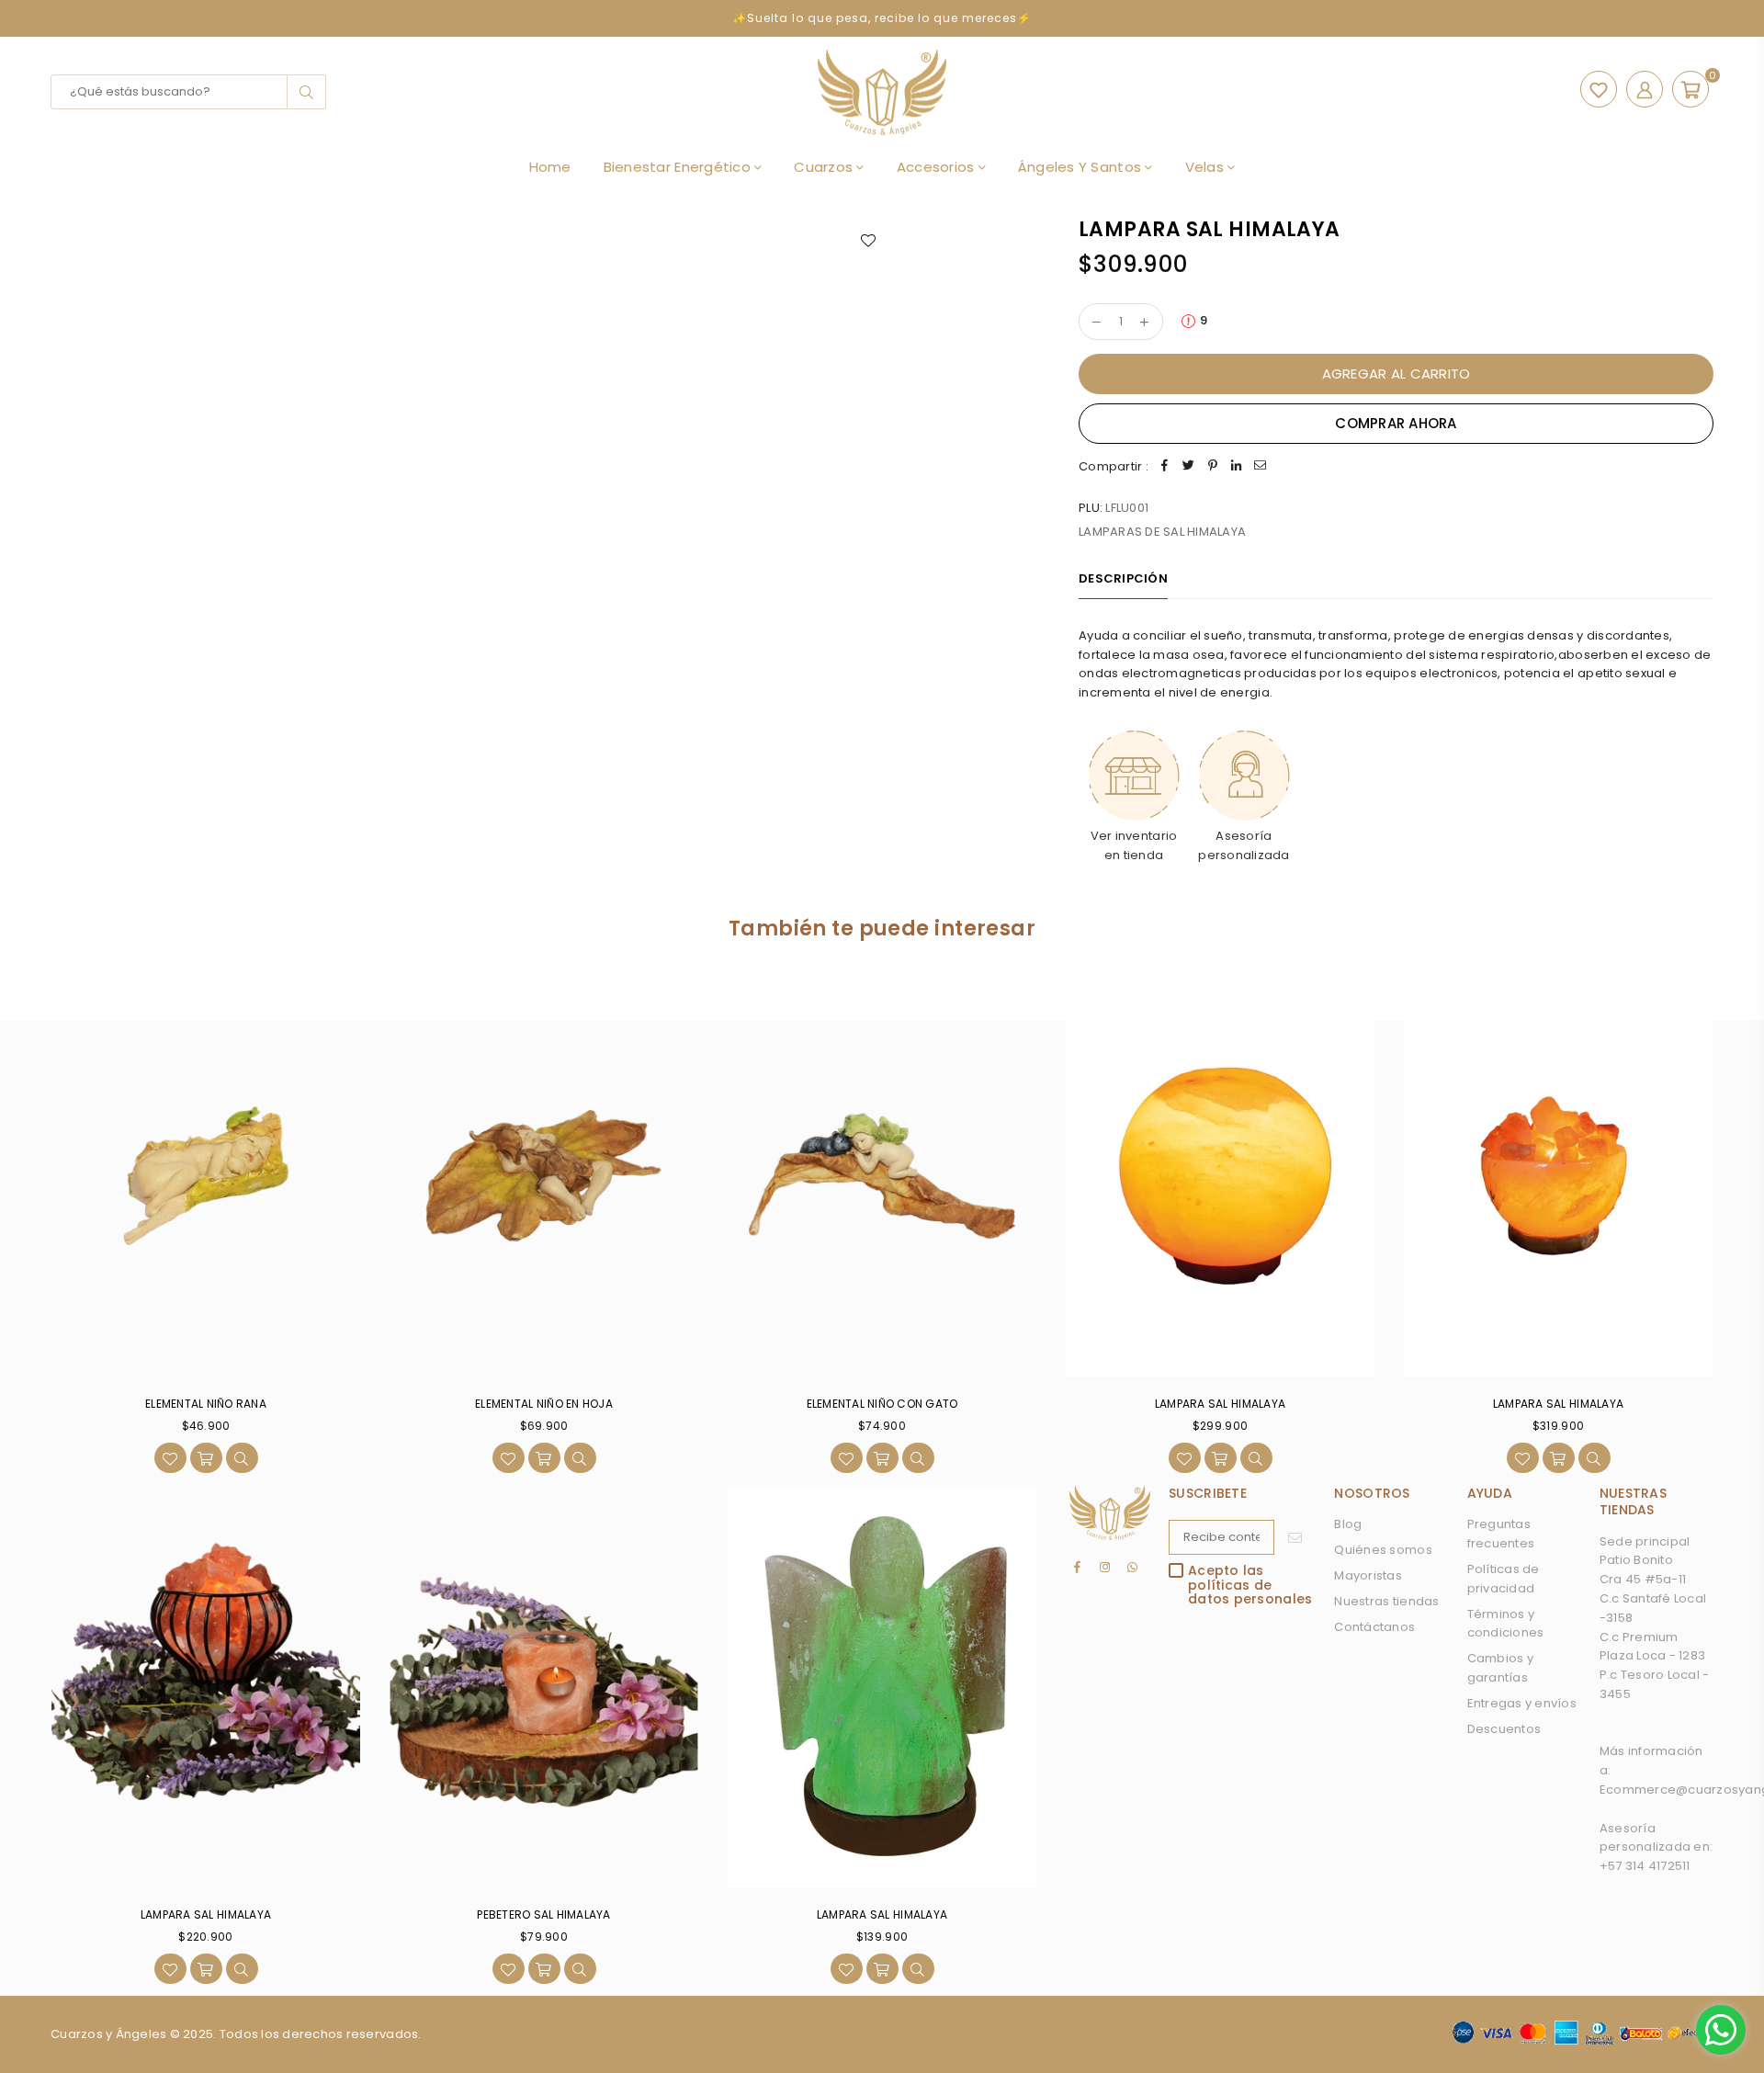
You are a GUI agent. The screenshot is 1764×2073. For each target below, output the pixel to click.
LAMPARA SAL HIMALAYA (1220, 1404)
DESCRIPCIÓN (1123, 578)
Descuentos (1504, 1729)
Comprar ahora (1396, 423)
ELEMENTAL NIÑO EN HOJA (544, 1404)
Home (550, 167)
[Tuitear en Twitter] (1189, 467)
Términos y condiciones (1506, 1624)
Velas (1207, 167)
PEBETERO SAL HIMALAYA (543, 1914)
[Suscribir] (1295, 1537)
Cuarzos (825, 167)
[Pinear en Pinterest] (1213, 467)
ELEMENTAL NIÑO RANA (206, 1404)
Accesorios (938, 167)
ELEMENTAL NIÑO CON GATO (882, 1404)
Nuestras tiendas (1386, 1601)
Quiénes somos (1383, 1550)
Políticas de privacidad (1504, 1579)
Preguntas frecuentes (1501, 1534)
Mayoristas (1368, 1575)
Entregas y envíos (1522, 1703)
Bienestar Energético (679, 167)
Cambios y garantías (1500, 1668)
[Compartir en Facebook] (1165, 467)
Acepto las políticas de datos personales (1250, 1585)
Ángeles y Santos (1081, 167)
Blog (1348, 1524)
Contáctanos (1374, 1627)
